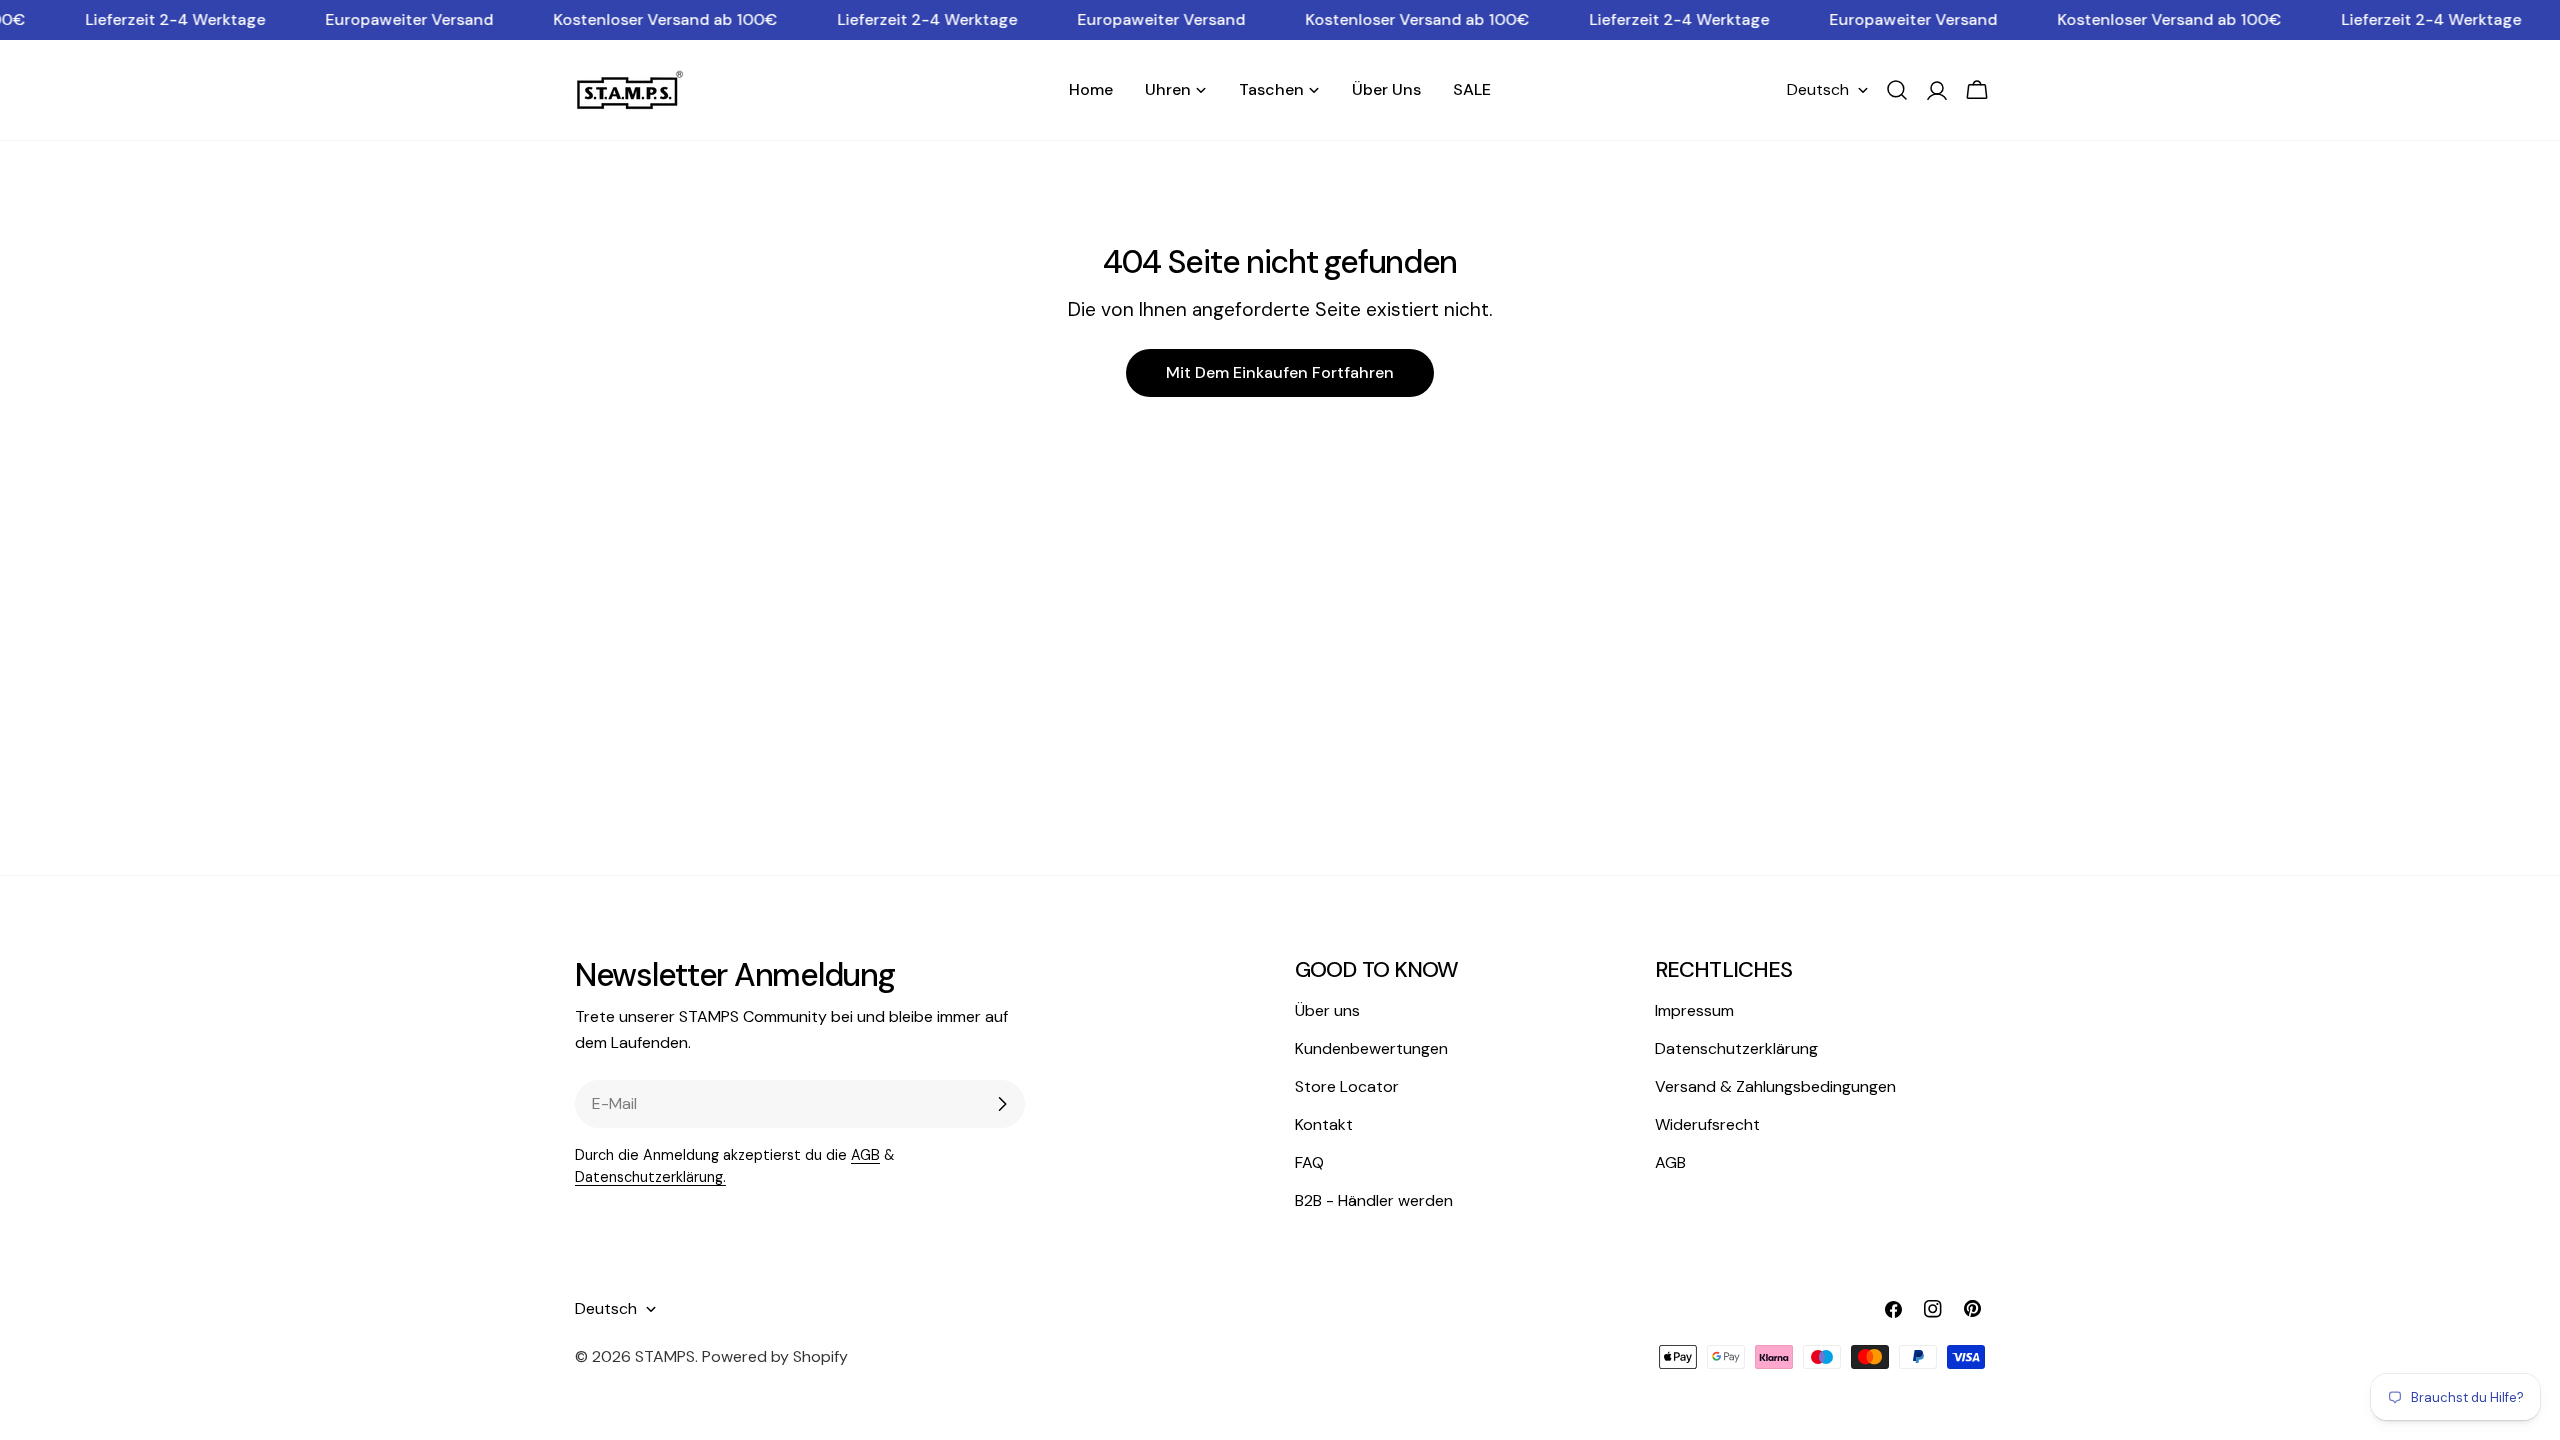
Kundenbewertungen (1371, 1048)
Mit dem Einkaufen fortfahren (1280, 372)
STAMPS (665, 1356)
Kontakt (1324, 1124)
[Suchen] (1897, 90)
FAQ (1309, 1162)
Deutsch (1818, 89)
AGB (865, 1155)
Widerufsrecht (1707, 1124)
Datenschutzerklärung (1736, 1048)
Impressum (1694, 1010)
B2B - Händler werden (1374, 1200)
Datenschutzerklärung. (650, 1177)
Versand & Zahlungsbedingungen (1775, 1086)
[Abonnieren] (1002, 1104)
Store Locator (1347, 1086)
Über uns (1327, 1010)
